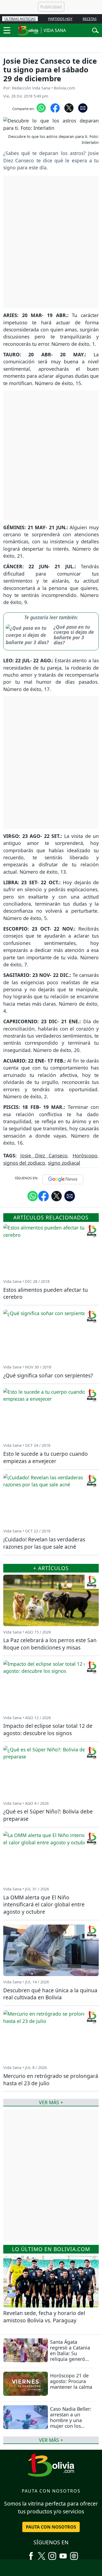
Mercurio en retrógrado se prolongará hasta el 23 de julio (51, 2080)
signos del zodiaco (24, 1163)
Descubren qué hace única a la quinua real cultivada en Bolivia (50, 1994)
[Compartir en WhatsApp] (41, 108)
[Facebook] (31, 2554)
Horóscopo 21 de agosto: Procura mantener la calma (71, 2381)
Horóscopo (85, 1155)
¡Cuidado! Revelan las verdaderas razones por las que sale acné (44, 1543)
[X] (42, 2554)
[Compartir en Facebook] (55, 108)
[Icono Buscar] (95, 30)
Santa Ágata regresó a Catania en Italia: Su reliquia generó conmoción (70, 2353)
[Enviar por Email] (83, 108)
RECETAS (90, 19)
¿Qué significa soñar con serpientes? (48, 1375)
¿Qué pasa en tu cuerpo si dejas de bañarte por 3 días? (74, 635)
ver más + (51, 2440)
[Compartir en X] (69, 108)
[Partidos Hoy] (74, 2554)
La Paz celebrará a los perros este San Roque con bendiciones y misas (50, 1644)
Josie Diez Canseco (44, 1155)
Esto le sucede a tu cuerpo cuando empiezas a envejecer (46, 1457)
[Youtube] (63, 2554)
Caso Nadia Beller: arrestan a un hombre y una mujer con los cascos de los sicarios (71, 2423)
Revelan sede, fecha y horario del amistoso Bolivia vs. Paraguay (44, 2317)
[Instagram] (52, 2554)
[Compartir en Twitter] (57, 1196)
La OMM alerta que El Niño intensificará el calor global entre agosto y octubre (44, 1905)
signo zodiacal (64, 1163)
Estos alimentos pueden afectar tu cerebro (46, 1293)
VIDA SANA (55, 30)
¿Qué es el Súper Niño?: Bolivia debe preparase (48, 1815)
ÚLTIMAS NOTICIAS (20, 19)
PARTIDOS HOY (60, 19)
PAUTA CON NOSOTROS (51, 2527)
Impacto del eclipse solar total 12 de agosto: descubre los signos (48, 1729)
